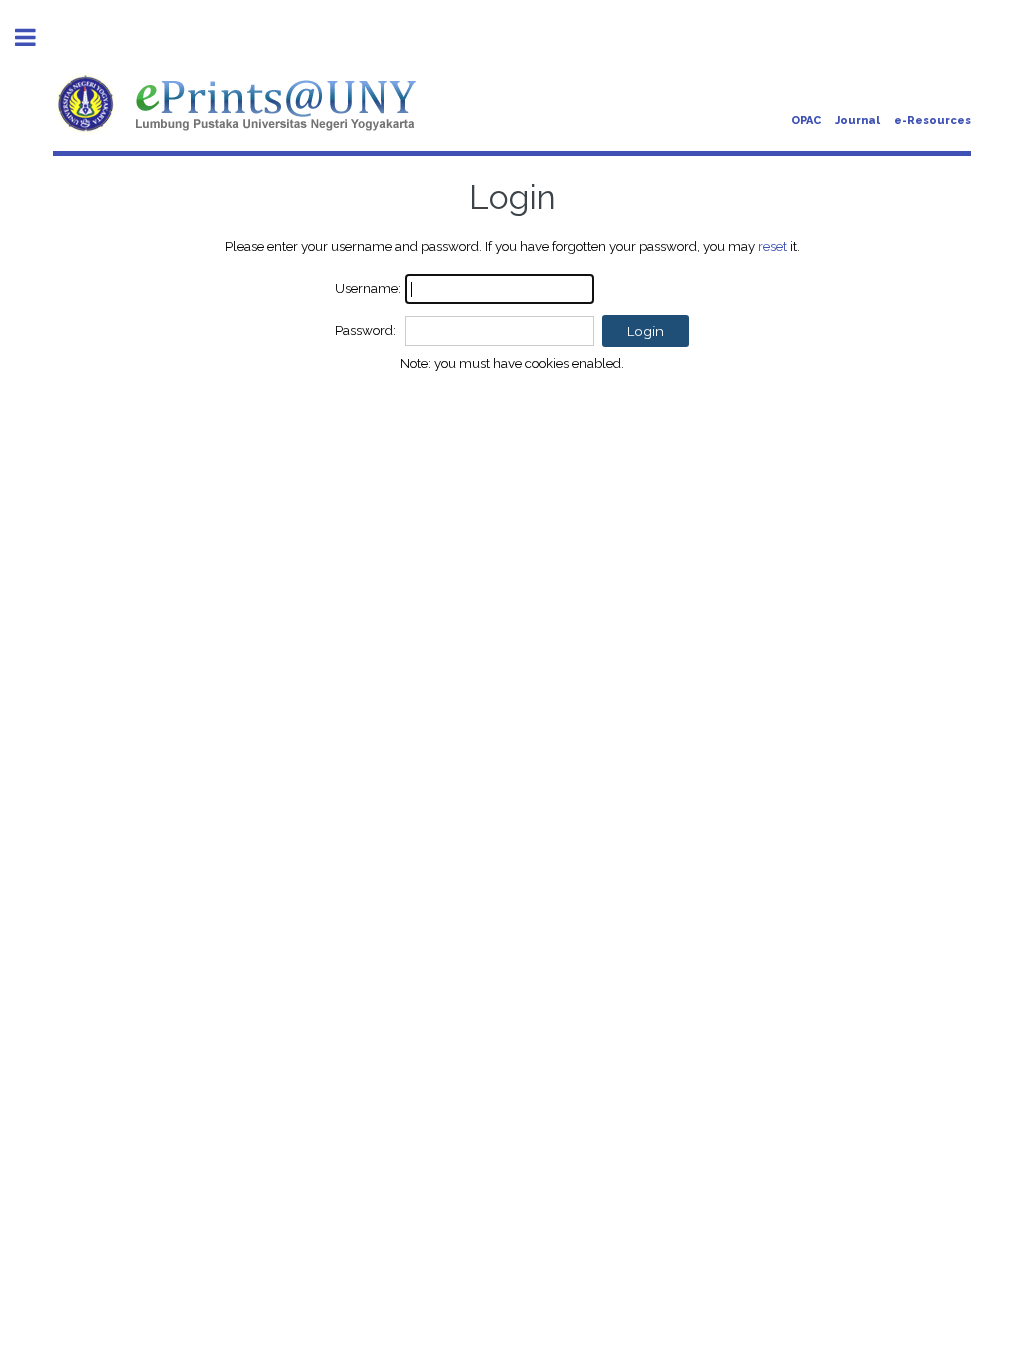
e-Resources (932, 120)
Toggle (36, 37)
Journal (857, 120)
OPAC (806, 120)
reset (772, 246)
